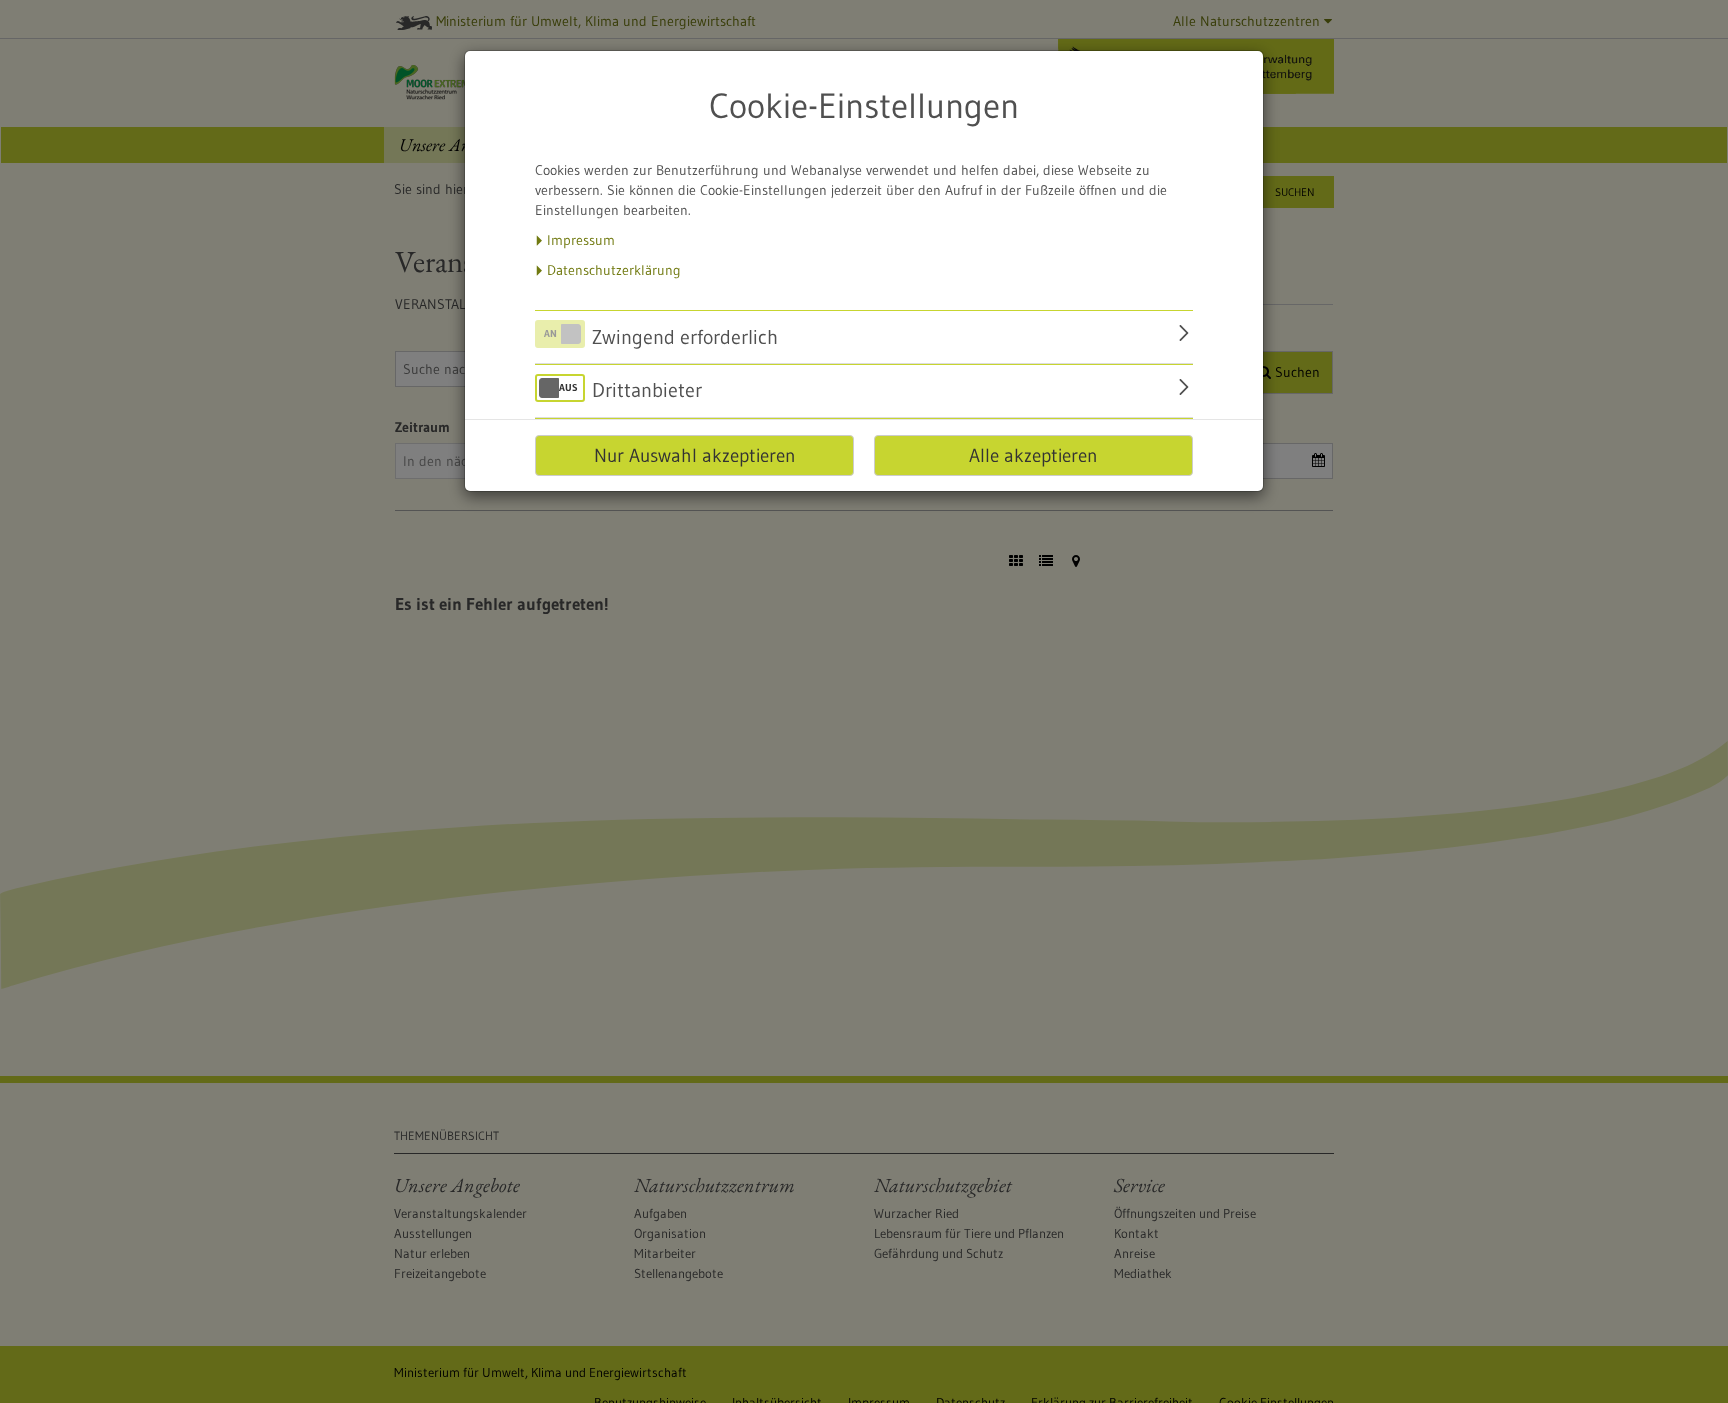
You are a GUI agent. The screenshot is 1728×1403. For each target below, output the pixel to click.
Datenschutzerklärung (614, 270)
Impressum (581, 240)
